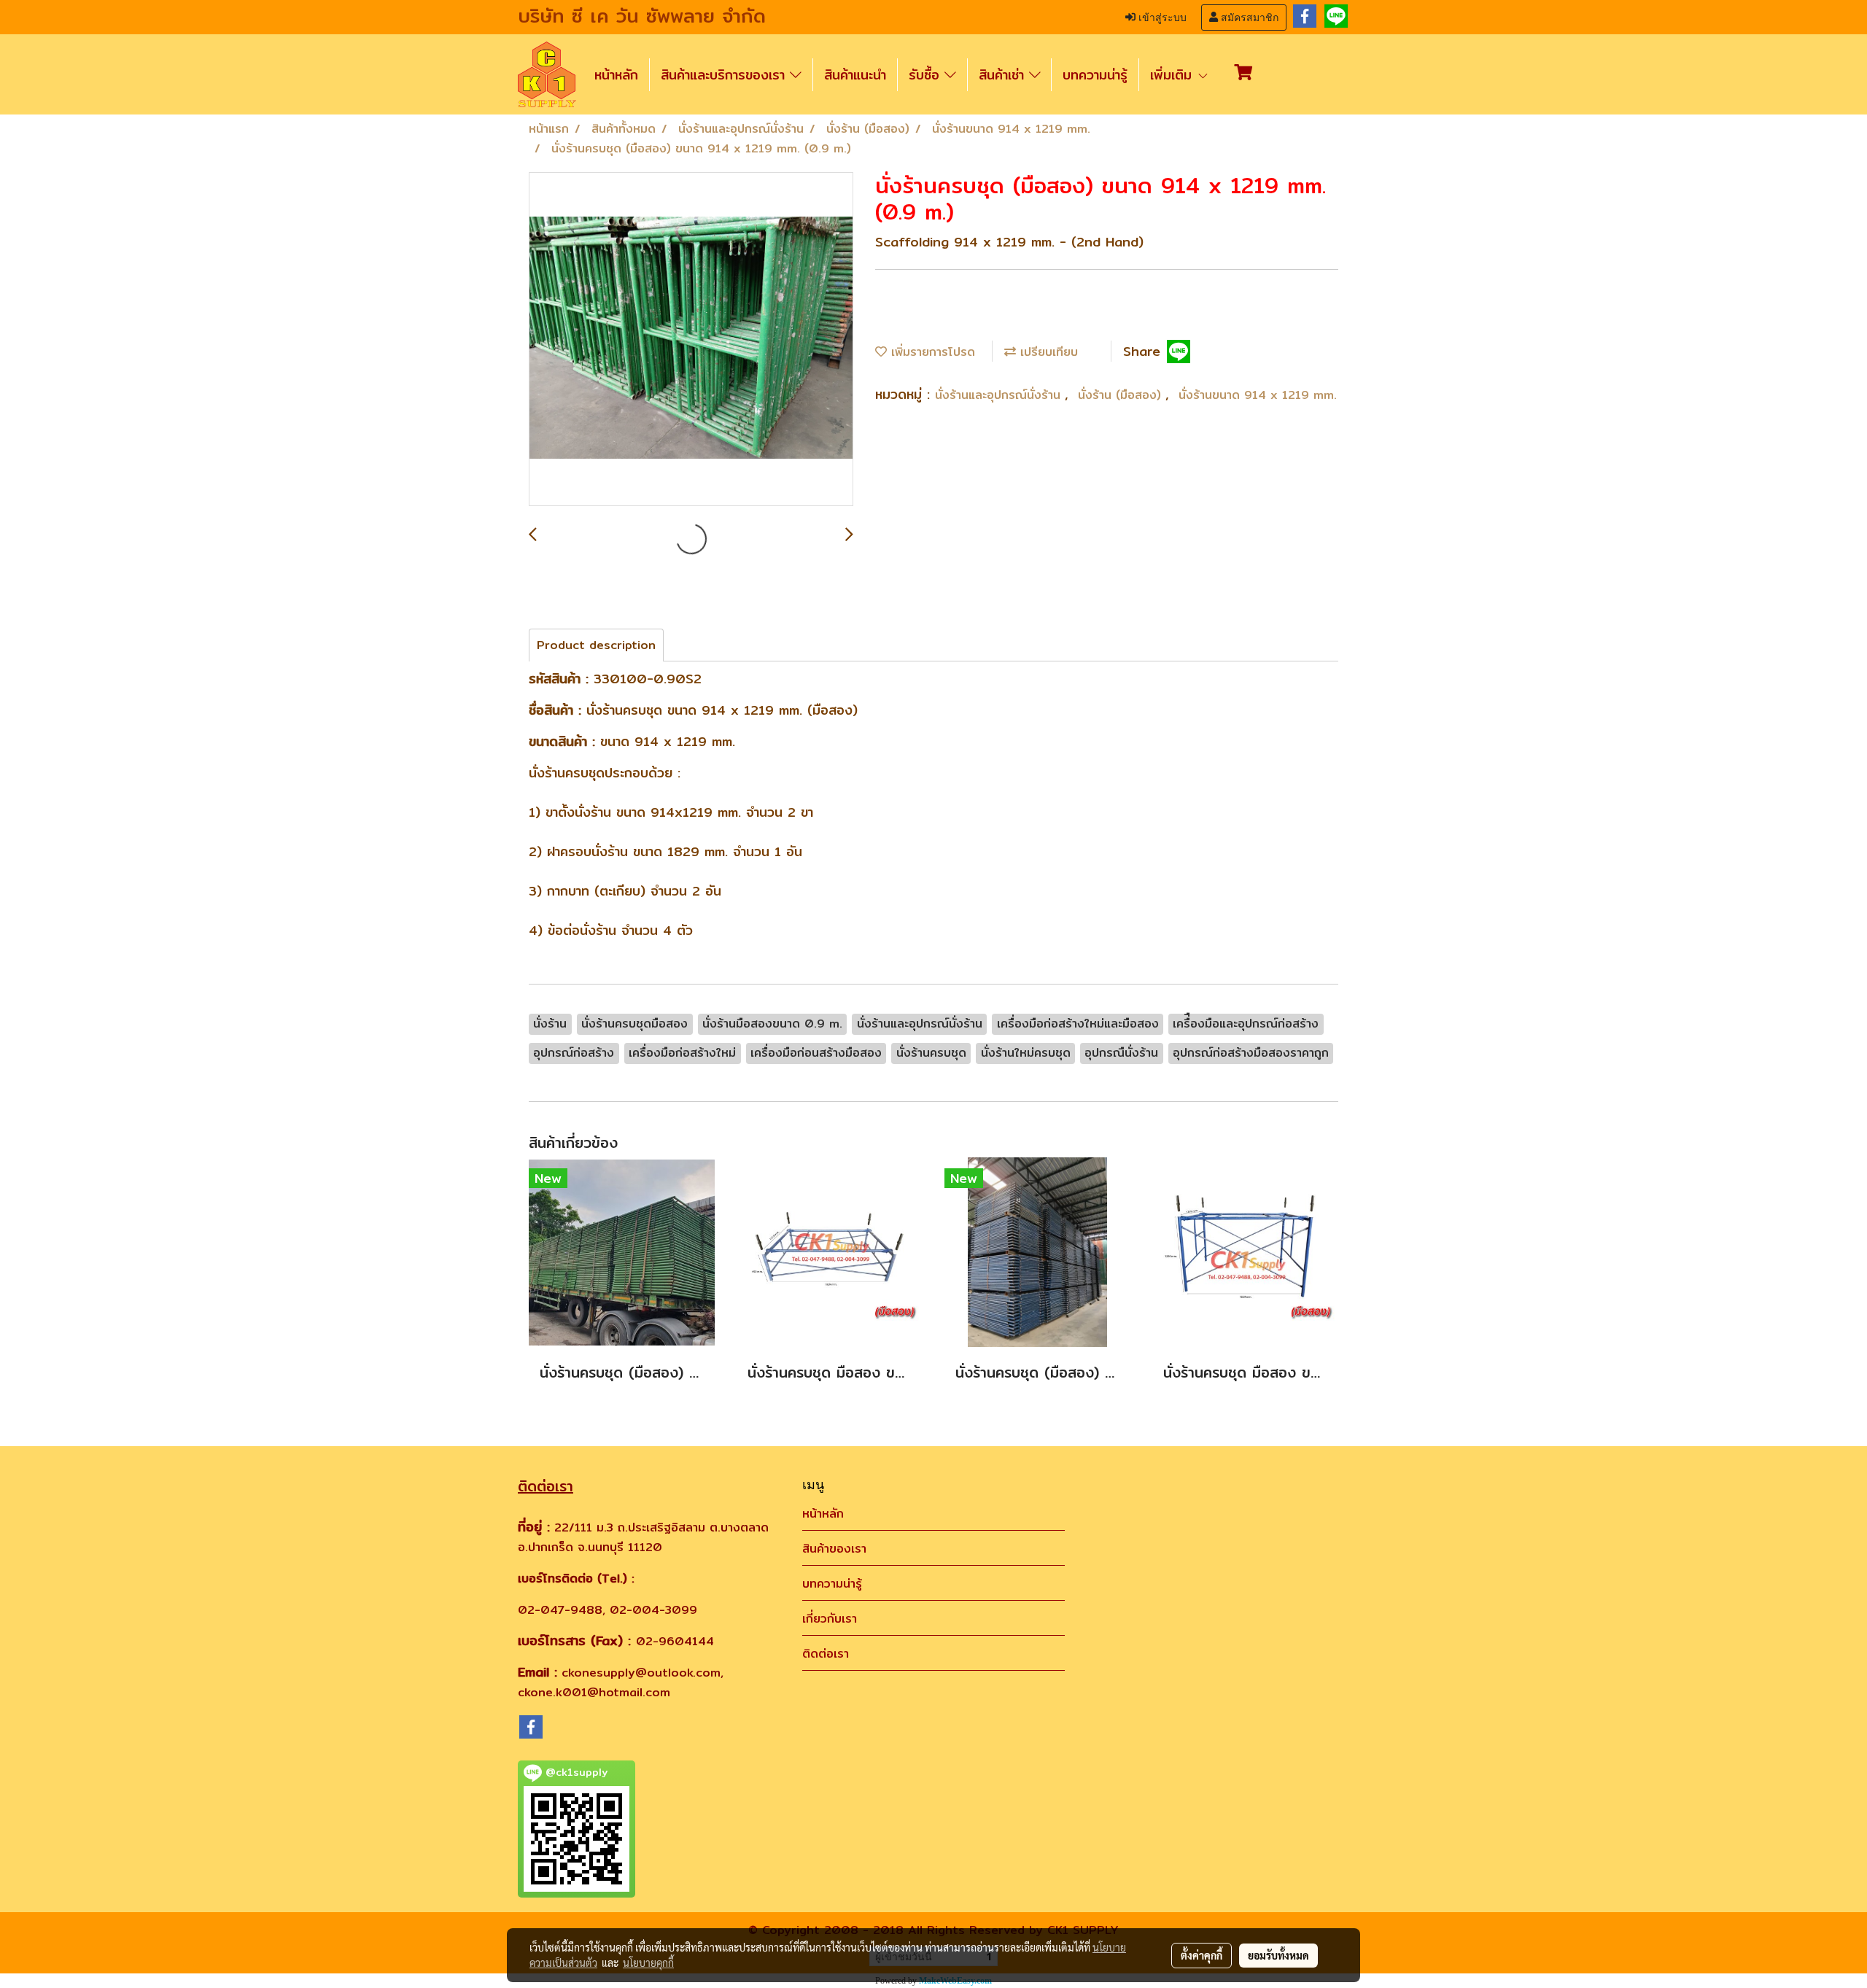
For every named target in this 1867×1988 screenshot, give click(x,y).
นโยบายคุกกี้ (648, 1962)
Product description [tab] (596, 645)
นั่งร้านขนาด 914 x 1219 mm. (1258, 395)
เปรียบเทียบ (1047, 352)
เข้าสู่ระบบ (1161, 18)
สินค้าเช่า (1004, 75)
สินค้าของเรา (834, 1549)
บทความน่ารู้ (1095, 75)
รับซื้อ (927, 75)
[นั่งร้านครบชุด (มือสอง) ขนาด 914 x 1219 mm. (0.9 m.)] (691, 340)
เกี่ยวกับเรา (830, 1619)
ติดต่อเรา (826, 1654)
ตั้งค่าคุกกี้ (1202, 1955)
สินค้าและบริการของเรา (725, 75)
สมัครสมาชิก (1248, 18)
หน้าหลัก (616, 75)
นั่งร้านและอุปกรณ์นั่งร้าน (1000, 395)
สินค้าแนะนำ (855, 75)
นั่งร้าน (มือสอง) (1122, 395)
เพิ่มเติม (1173, 75)
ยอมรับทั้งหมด (1278, 1955)
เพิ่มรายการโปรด (931, 352)
